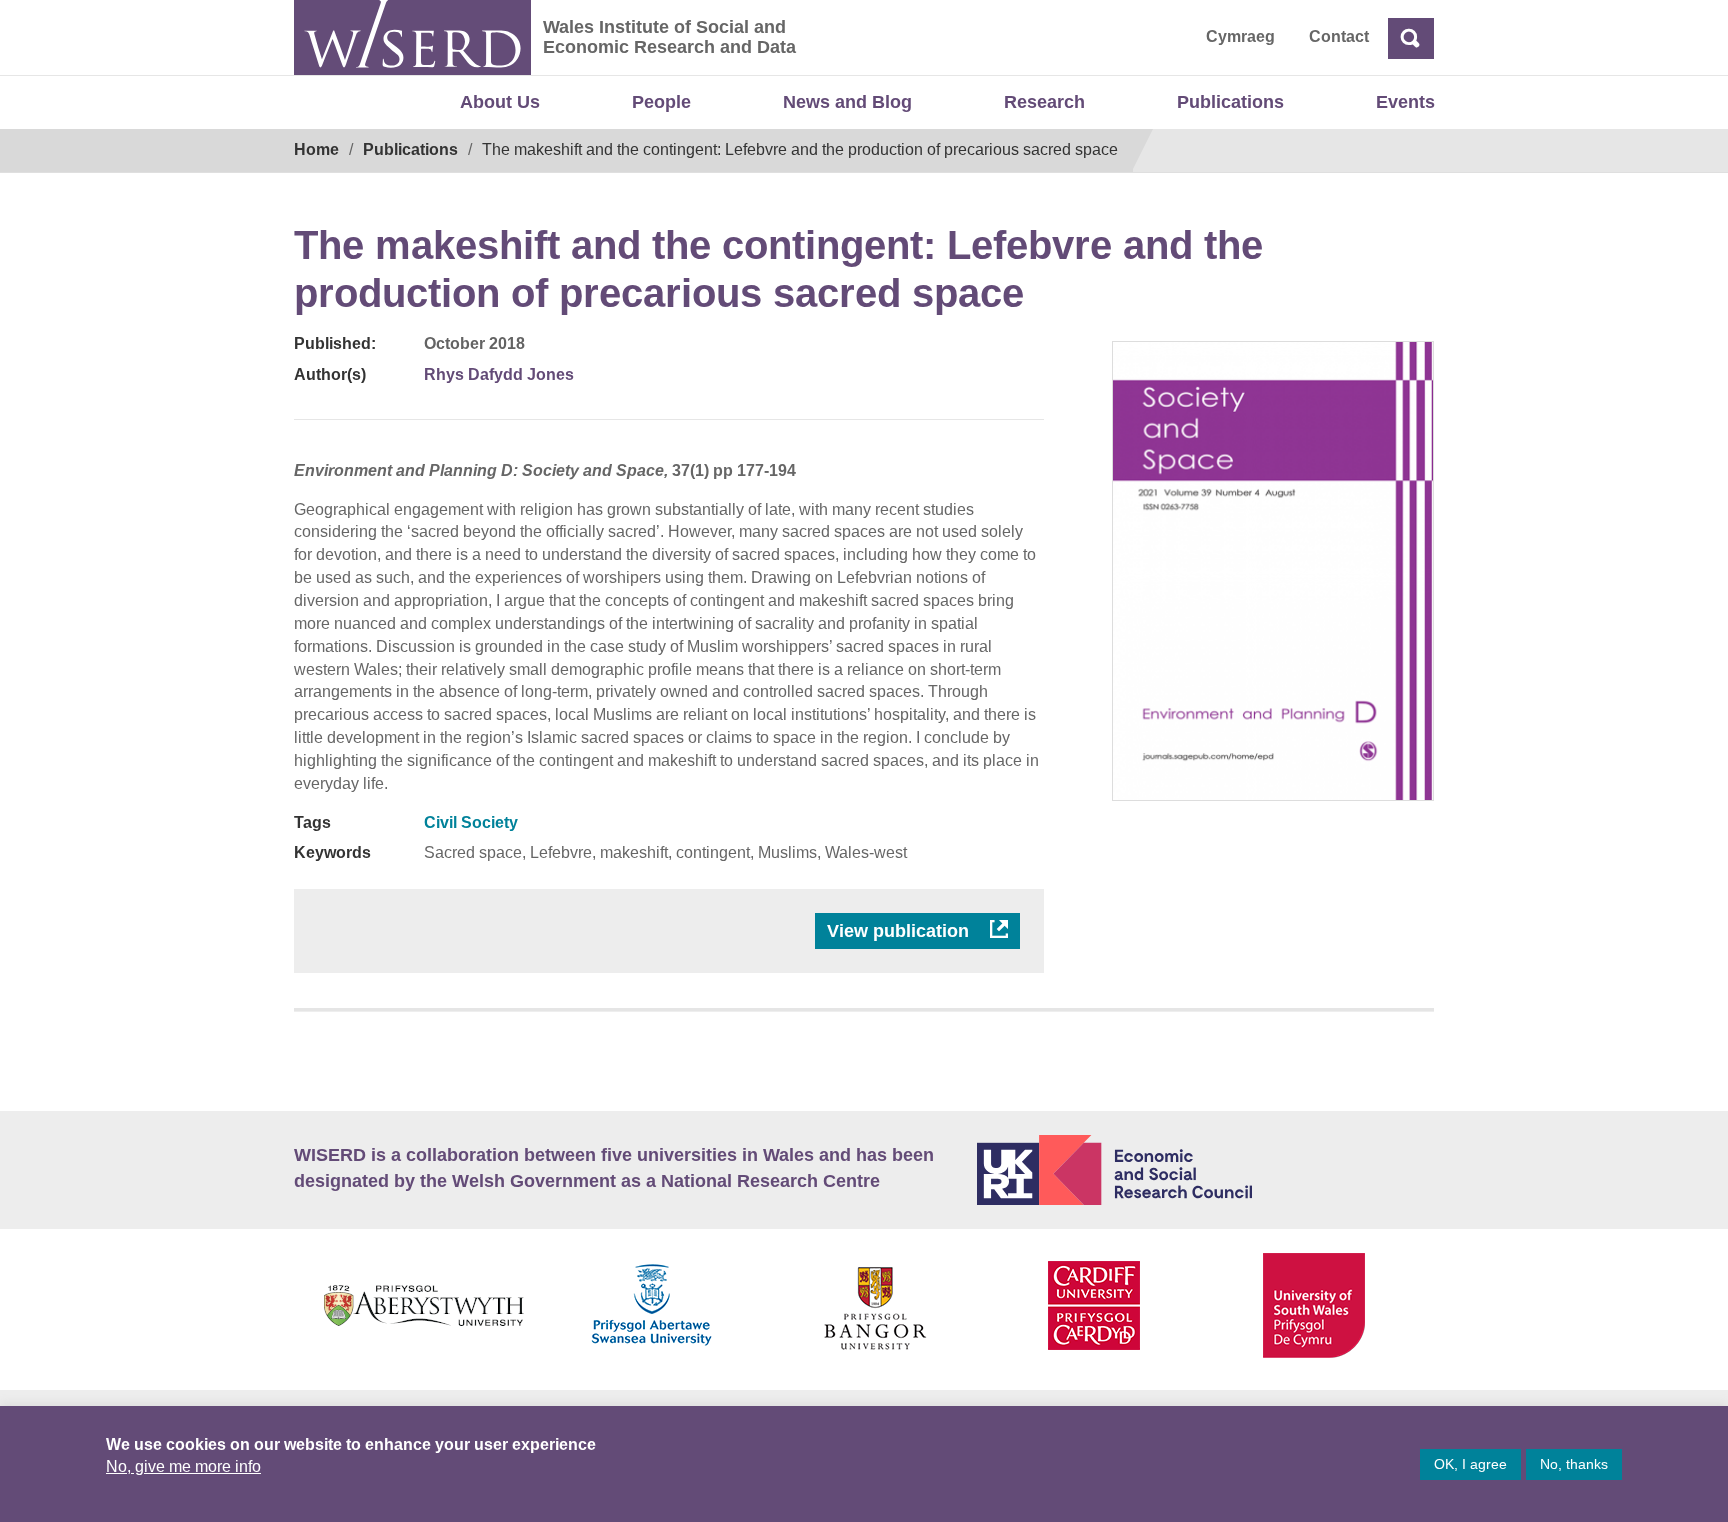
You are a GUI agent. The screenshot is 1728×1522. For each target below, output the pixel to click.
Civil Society (471, 822)
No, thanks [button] (1574, 1464)
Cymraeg (1240, 36)
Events (1405, 102)
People (661, 102)
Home (316, 149)
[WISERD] (412, 37)
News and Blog (847, 102)
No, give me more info (183, 1466)
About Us (500, 102)
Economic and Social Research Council (1206, 1170)
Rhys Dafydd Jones (499, 374)
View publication (900, 931)
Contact (1339, 36)
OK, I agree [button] (1470, 1464)
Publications (1230, 102)
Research (1044, 102)
